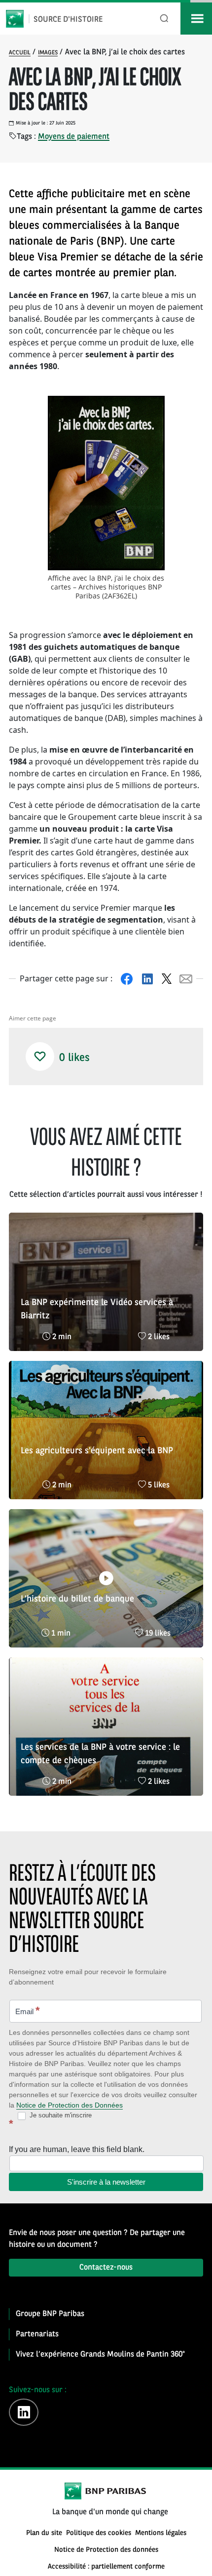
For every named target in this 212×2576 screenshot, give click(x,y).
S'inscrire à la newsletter (106, 2182)
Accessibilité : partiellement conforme (106, 2567)
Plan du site (44, 2533)
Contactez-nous (106, 2268)
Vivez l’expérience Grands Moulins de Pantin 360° (100, 2355)
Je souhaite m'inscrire (60, 2115)
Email (28, 2010)
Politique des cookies (99, 2533)
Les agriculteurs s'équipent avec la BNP (97, 1451)
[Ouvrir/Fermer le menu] (196, 19)
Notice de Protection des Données (70, 2105)
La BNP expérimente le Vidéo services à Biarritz (97, 1309)
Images (48, 53)
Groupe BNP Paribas (50, 2314)
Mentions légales (161, 2533)
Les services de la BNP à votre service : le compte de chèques (100, 1754)
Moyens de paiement (74, 137)
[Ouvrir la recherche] (164, 19)
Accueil (20, 53)
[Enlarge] (152, 409)
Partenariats (37, 2334)
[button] (40, 1056)
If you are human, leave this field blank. (77, 2149)
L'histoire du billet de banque (77, 1599)
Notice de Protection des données (106, 2550)
